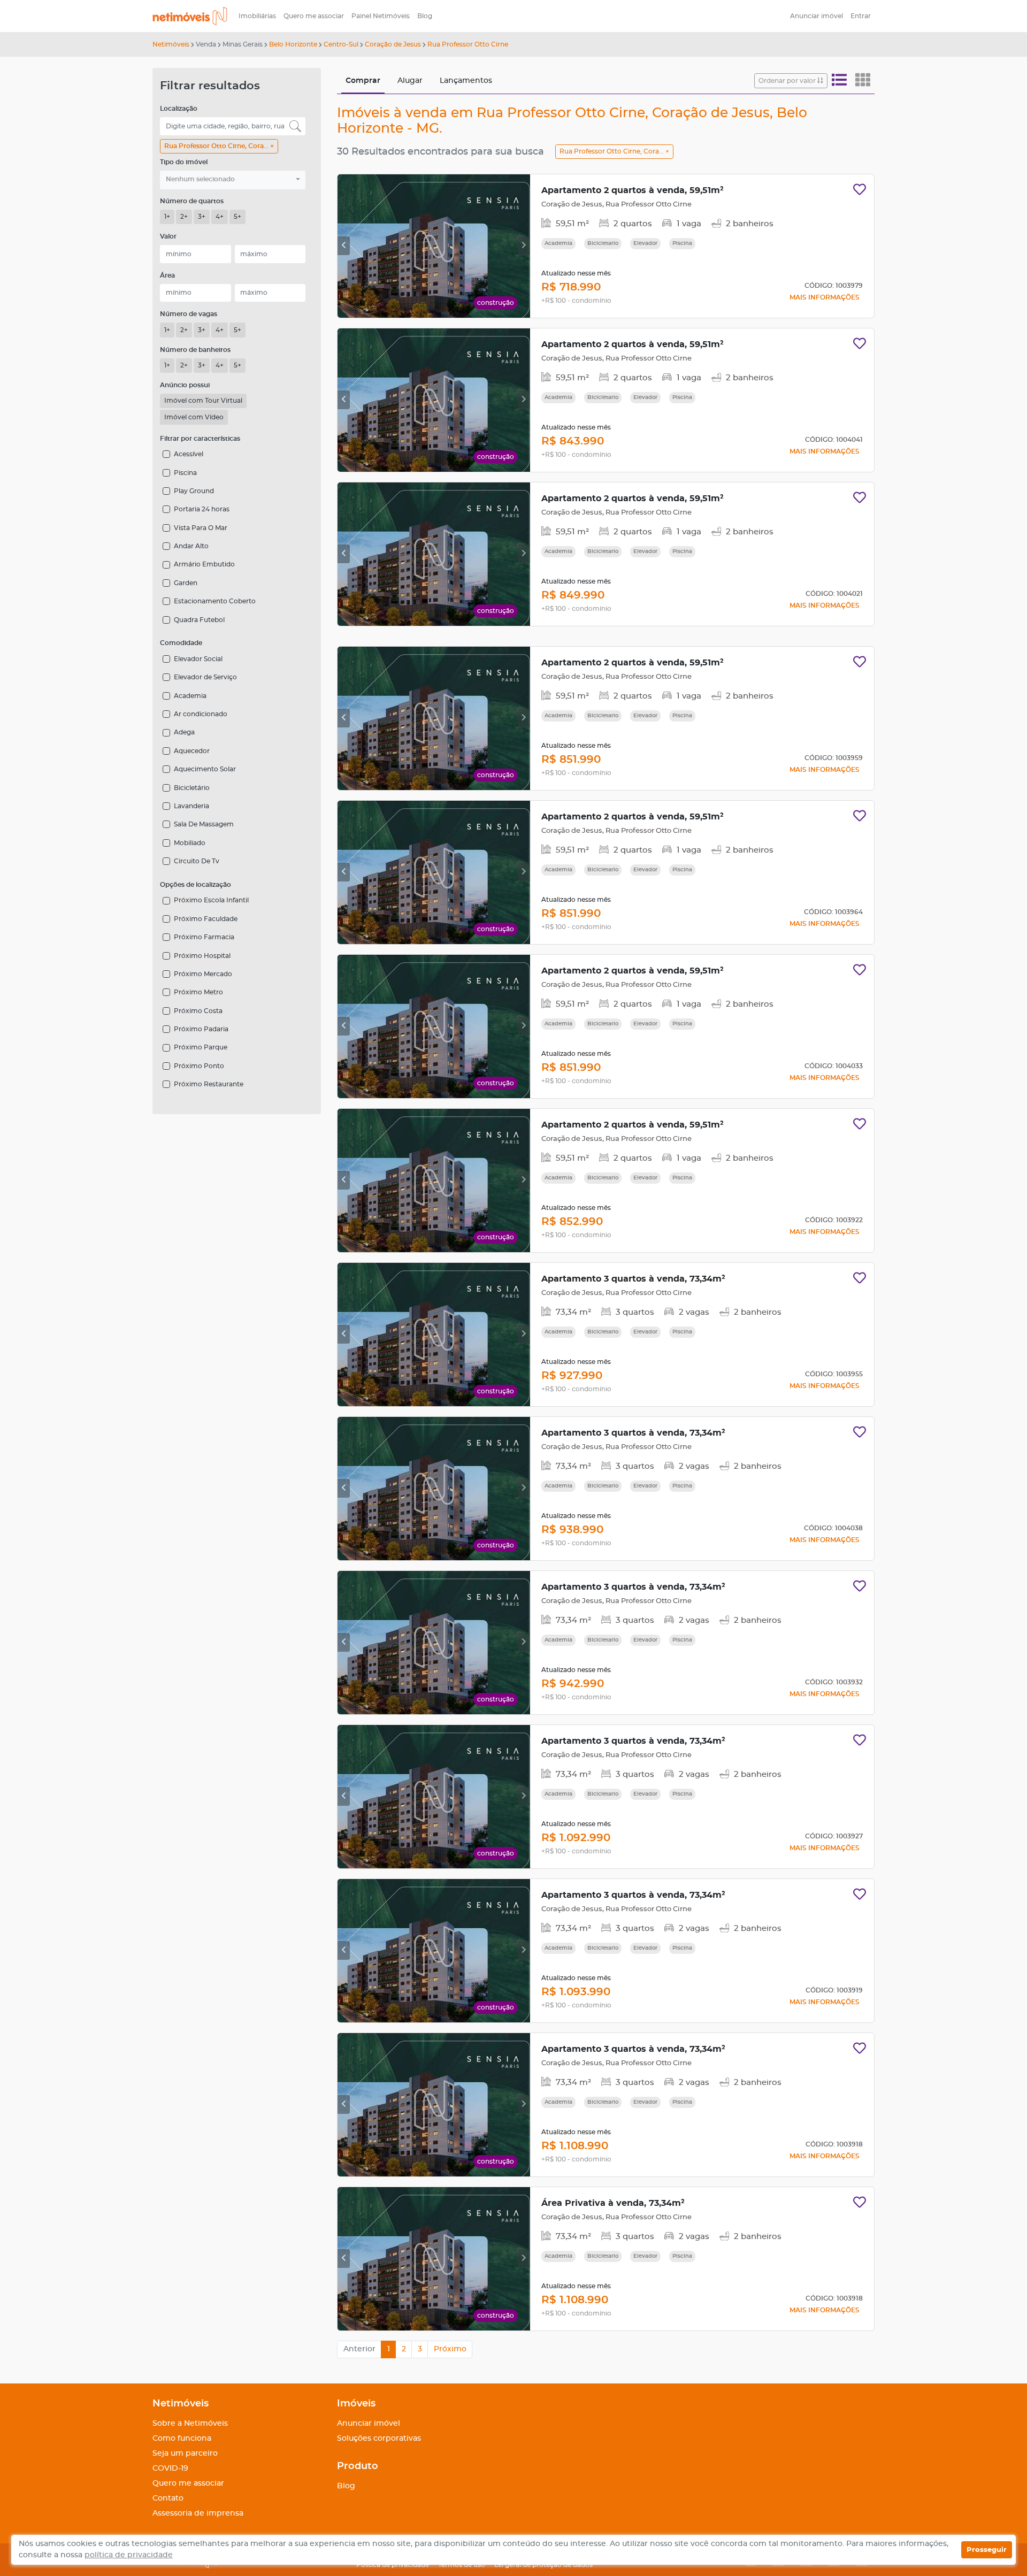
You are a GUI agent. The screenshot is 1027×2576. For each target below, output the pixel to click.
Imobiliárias (257, 16)
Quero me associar (314, 16)
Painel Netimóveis (381, 16)
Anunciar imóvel (817, 16)
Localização (179, 109)
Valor (168, 236)
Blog (425, 16)
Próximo (450, 2349)
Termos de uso (462, 2565)
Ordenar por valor (788, 81)
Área (167, 275)
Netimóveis (171, 44)
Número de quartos (192, 201)
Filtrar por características (200, 439)
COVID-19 (170, 2468)
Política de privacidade (393, 2565)
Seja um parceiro (185, 2454)
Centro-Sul (341, 44)
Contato (168, 2498)
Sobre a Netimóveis (190, 2424)
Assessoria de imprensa (198, 2513)
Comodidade (181, 643)
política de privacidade (129, 2555)
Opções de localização (196, 885)
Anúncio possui (185, 385)
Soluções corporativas (379, 2439)
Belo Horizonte (293, 44)
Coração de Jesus (393, 44)
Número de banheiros (195, 350)
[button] (233, 180)
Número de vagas (189, 314)
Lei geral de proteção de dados (543, 2565)
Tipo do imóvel (184, 162)
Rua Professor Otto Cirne (468, 44)
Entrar (861, 16)
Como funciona (182, 2439)
